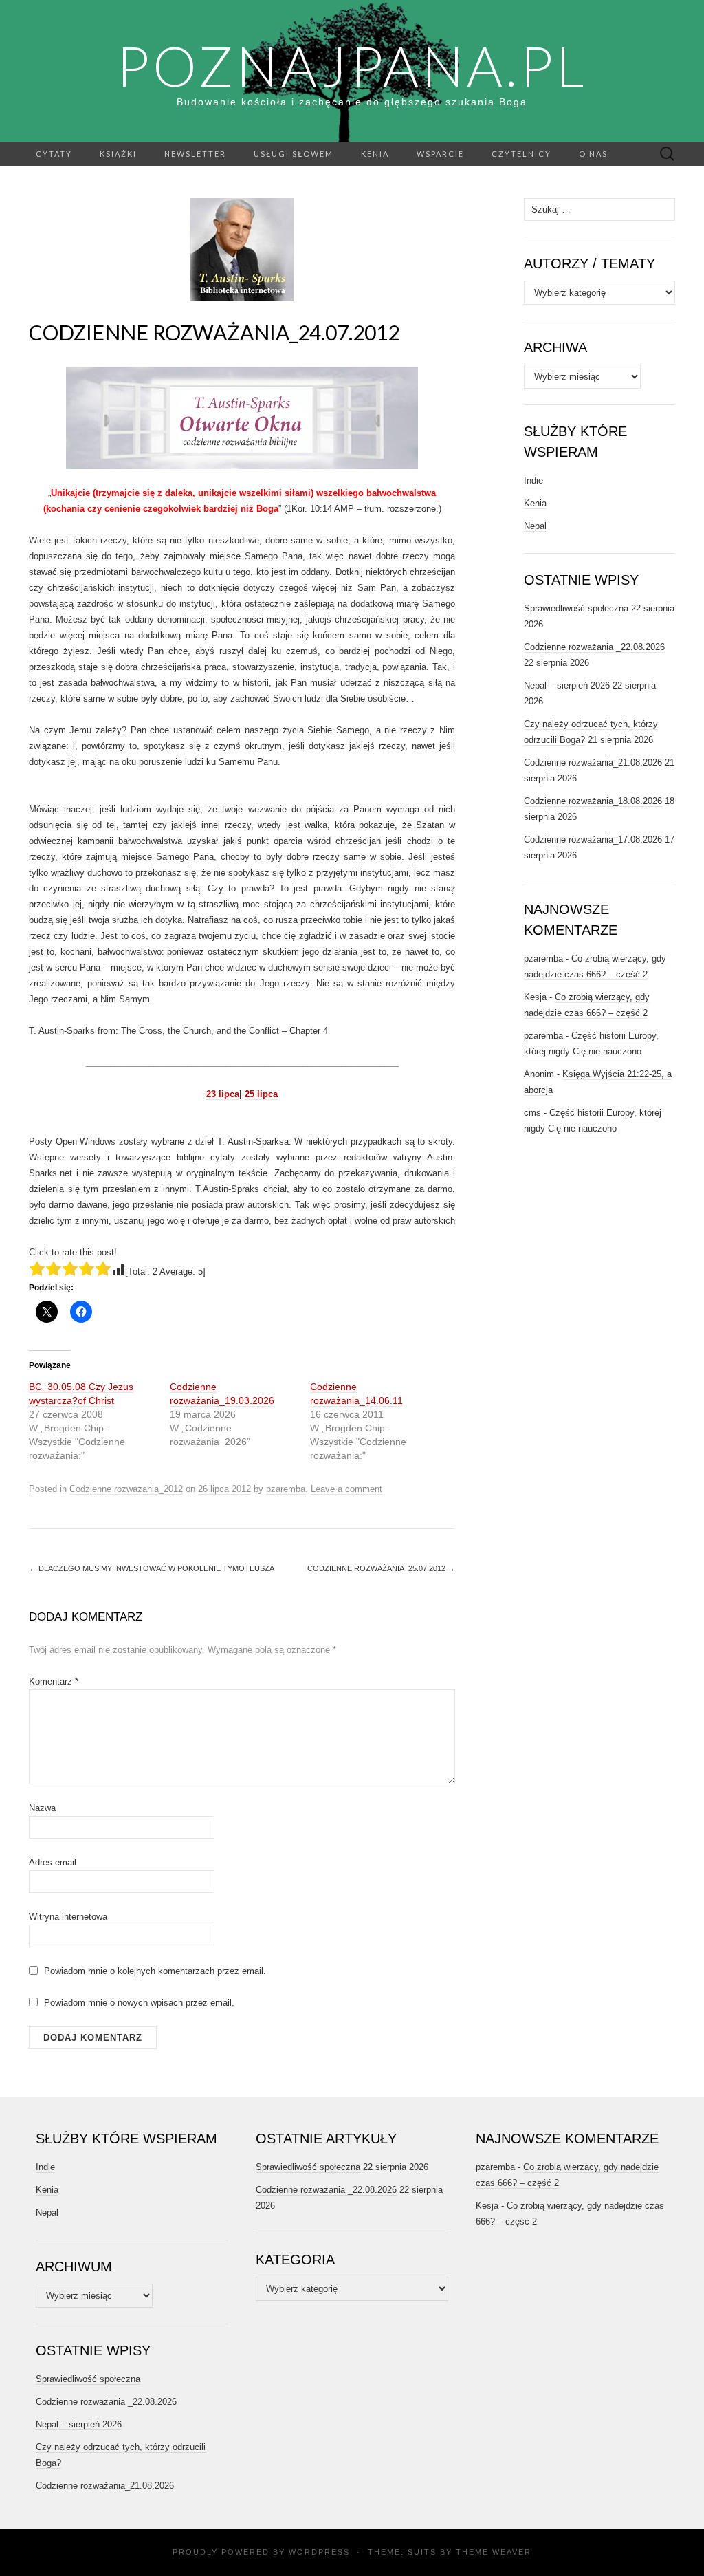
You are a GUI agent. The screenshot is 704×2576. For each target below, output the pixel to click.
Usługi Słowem (294, 154)
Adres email (53, 1862)
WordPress (319, 2552)
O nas (593, 154)
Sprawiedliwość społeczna (576, 608)
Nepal (535, 526)
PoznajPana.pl (352, 65)
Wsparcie (440, 154)
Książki (118, 154)
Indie (533, 480)
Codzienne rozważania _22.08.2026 (594, 647)
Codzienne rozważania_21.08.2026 (593, 762)
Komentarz (54, 1681)
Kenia (375, 154)
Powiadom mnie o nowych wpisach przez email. (139, 2003)
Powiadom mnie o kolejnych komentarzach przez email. (155, 1971)
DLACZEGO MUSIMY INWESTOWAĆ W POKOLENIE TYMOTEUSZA (152, 1568)
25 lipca (261, 1094)
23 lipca (223, 1094)
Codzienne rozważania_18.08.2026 (593, 801)
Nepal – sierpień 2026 (567, 685)
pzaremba (286, 1489)
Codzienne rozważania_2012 (126, 1489)
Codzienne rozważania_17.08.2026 (593, 840)
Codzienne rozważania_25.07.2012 (381, 1568)
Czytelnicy (521, 154)
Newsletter (195, 154)
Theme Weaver (494, 2552)
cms (532, 1113)
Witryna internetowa (68, 1917)
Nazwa (42, 1808)
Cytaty (54, 154)
